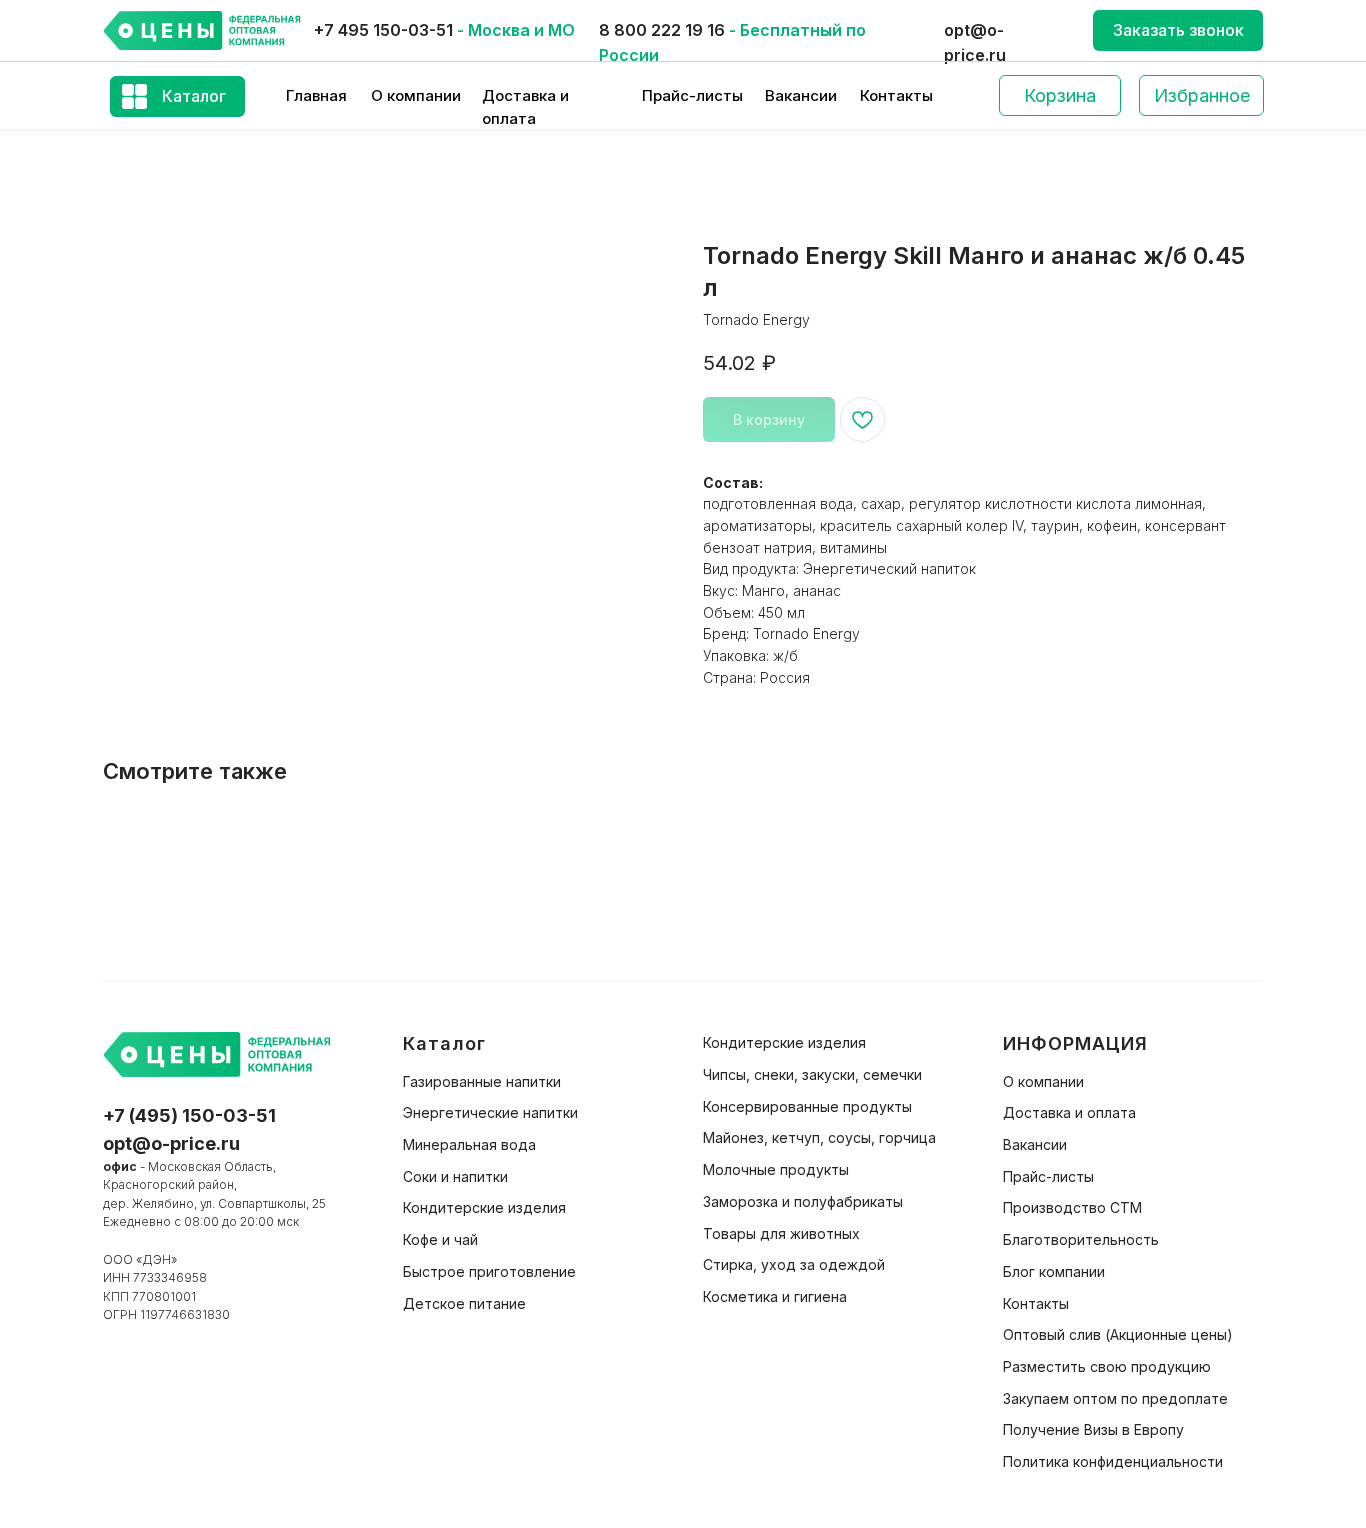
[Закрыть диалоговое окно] (1334, 31)
